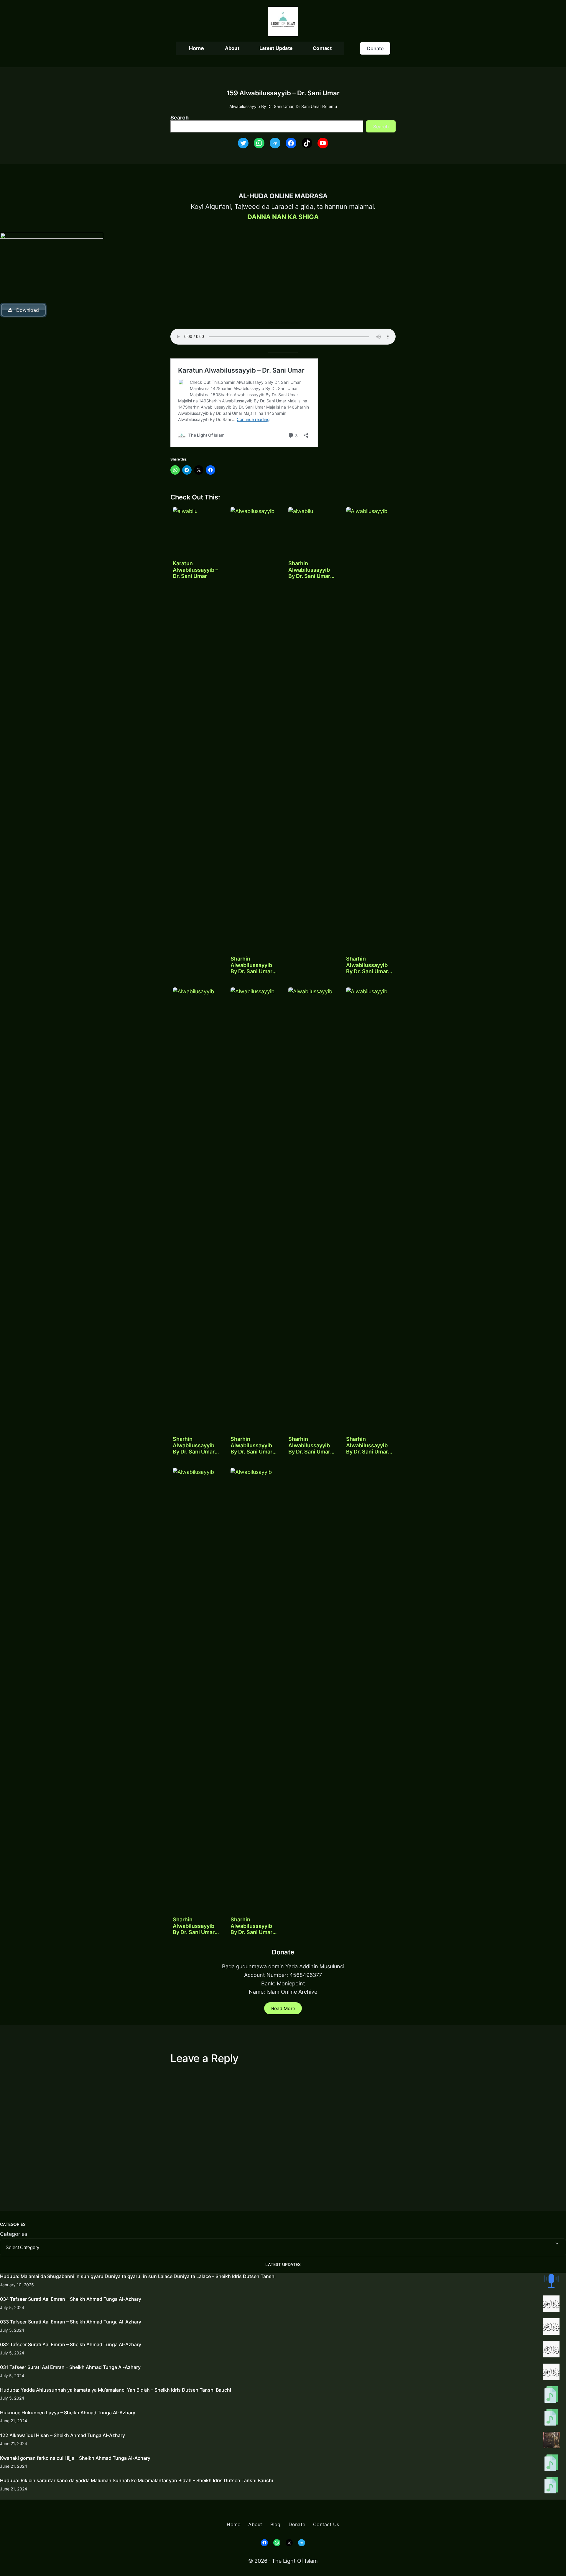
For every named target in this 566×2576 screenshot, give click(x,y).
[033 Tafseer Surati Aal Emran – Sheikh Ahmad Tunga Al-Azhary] (551, 2328)
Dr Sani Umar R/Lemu (316, 106)
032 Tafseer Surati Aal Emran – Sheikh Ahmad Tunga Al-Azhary (71, 2344)
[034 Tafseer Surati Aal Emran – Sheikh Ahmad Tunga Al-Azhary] (551, 2305)
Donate (375, 48)
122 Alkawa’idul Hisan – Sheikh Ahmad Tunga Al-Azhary (62, 2435)
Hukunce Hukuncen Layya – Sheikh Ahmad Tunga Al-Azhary (68, 2413)
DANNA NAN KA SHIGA (283, 217)
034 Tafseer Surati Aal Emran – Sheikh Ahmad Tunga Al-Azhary (71, 2299)
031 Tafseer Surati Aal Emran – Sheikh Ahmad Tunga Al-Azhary (70, 2367)
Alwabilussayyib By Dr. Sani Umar (261, 106)
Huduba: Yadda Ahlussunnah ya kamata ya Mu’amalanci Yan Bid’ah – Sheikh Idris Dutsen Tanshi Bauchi (116, 2390)
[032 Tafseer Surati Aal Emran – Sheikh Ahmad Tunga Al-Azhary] (551, 2350)
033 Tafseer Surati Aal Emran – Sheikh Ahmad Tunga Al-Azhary (71, 2322)
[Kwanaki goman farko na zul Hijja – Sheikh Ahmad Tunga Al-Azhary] (551, 2464)
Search (180, 118)
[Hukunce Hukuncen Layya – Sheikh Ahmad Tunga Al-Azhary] (551, 2418)
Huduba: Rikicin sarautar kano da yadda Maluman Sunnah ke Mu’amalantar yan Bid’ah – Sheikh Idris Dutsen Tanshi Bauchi (136, 2480)
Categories (14, 2234)
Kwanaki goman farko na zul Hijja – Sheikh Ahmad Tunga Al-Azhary (75, 2458)
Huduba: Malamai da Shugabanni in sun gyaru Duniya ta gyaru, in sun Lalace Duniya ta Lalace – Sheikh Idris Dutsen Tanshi (138, 2276)
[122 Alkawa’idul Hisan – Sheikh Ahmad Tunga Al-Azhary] (551, 2441)
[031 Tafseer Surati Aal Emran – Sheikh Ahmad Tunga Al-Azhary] (551, 2373)
